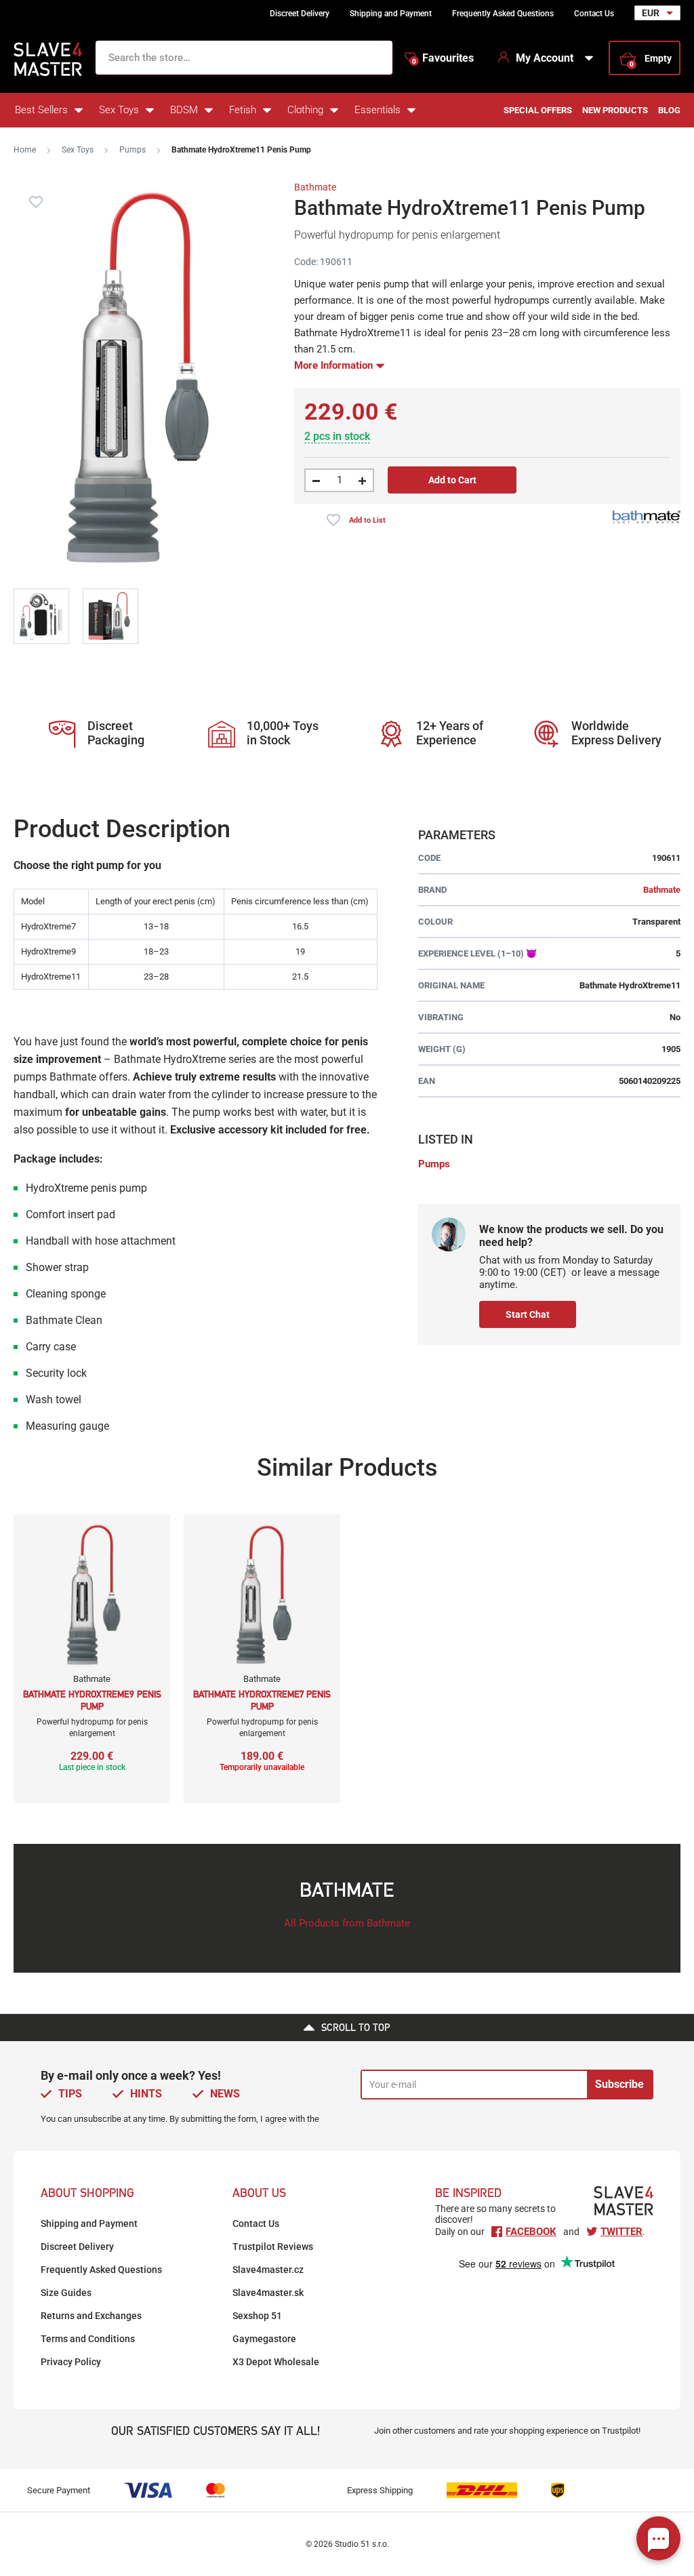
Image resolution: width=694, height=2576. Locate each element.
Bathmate (315, 187)
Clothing (305, 110)
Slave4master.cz (268, 2270)
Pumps (132, 150)
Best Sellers (41, 110)
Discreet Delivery (300, 14)
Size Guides (66, 2293)
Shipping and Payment (391, 14)
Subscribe (619, 2084)
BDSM (184, 110)
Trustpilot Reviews (273, 2247)
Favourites (443, 58)
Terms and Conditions (88, 2339)
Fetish (243, 110)
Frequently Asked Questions (503, 14)
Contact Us (594, 14)
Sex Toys (119, 110)
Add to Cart (452, 480)
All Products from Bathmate (347, 1923)
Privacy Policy (71, 2362)
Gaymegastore (264, 2339)
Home (25, 150)
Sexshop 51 (257, 2316)
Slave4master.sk (268, 2293)
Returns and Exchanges (91, 2316)
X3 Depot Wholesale (276, 2362)
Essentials (377, 110)
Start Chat (528, 1314)
